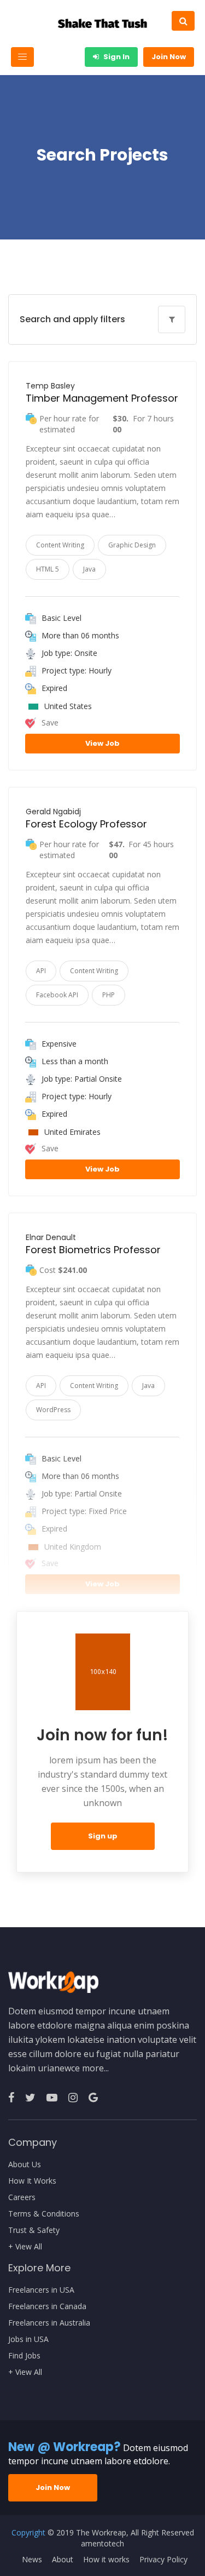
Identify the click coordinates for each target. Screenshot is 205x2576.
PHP (109, 995)
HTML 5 (48, 569)
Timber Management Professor (102, 398)
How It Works (32, 2181)
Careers (22, 2197)
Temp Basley (50, 386)
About (63, 2560)
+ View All (25, 2247)
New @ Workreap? (65, 2447)
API (41, 971)
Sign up (103, 1836)
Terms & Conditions (44, 2214)
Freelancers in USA (41, 2290)
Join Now (169, 57)
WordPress (53, 1410)
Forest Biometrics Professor (93, 1250)
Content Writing (60, 545)
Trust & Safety (34, 2230)
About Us (25, 2164)
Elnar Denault (51, 1237)
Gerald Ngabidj (53, 812)
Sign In (116, 57)
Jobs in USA (28, 2339)
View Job (102, 743)
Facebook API (57, 995)
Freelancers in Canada (47, 2306)
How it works (106, 2560)
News (32, 2560)
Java (89, 569)
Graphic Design (132, 545)
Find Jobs (24, 2356)
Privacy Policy (163, 2560)
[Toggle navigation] (22, 57)
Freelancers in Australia (49, 2323)
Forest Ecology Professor (86, 824)
